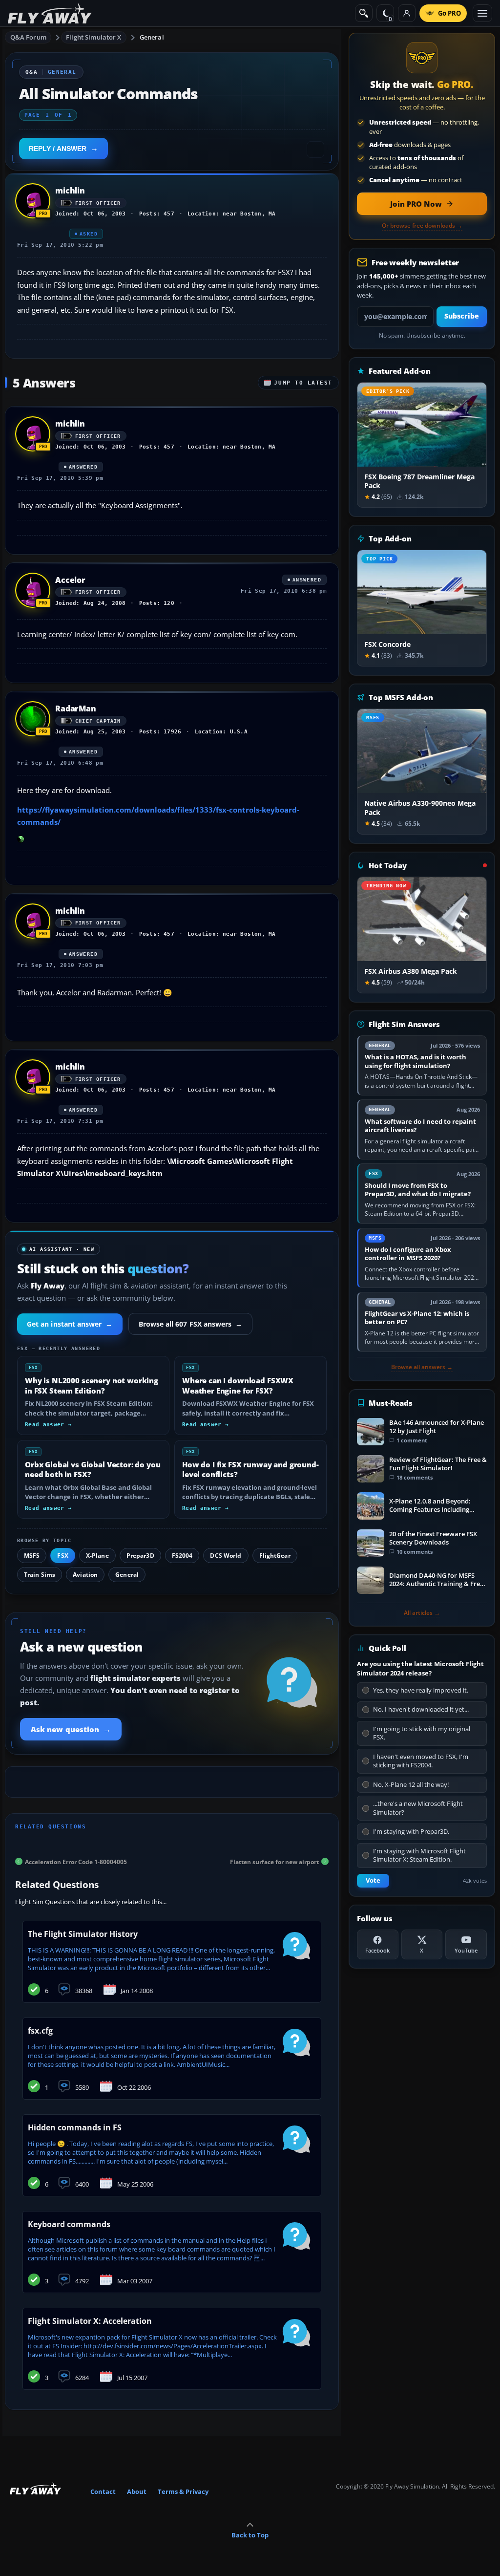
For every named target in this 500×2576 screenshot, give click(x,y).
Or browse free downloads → (422, 226)
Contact (103, 2491)
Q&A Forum (28, 37)
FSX (62, 1556)
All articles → (422, 1613)
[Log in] (407, 13)
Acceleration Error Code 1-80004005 (76, 1861)
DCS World (226, 1556)
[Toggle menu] (482, 13)
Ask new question (71, 1729)
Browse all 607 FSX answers (191, 1324)
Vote (373, 1880)
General (152, 37)
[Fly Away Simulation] (50, 13)
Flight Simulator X (94, 37)
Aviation (85, 1575)
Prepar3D (140, 1556)
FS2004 (182, 1556)
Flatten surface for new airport (274, 1861)
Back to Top (250, 2535)
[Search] (364, 13)
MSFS (32, 1556)
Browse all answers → (422, 1367)
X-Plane (97, 1556)
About (137, 2491)
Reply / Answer (58, 149)
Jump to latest (303, 383)
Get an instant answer (70, 1324)
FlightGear (275, 1556)
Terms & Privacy (183, 2491)
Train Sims (40, 1575)
